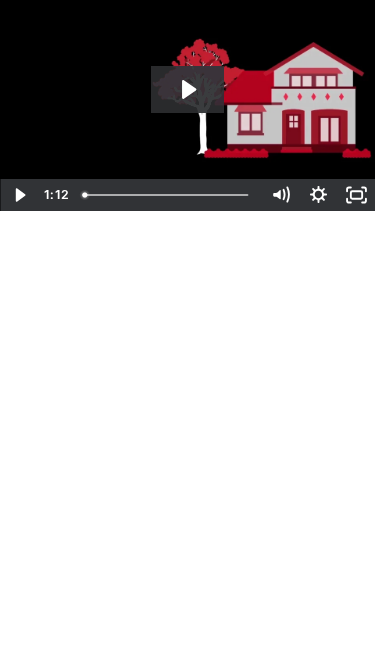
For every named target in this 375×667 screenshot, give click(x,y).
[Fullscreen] (356, 195)
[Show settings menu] (318, 195)
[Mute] (280, 195)
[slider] (168, 195)
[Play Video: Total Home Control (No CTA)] (187, 89)
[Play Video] (19, 195)
